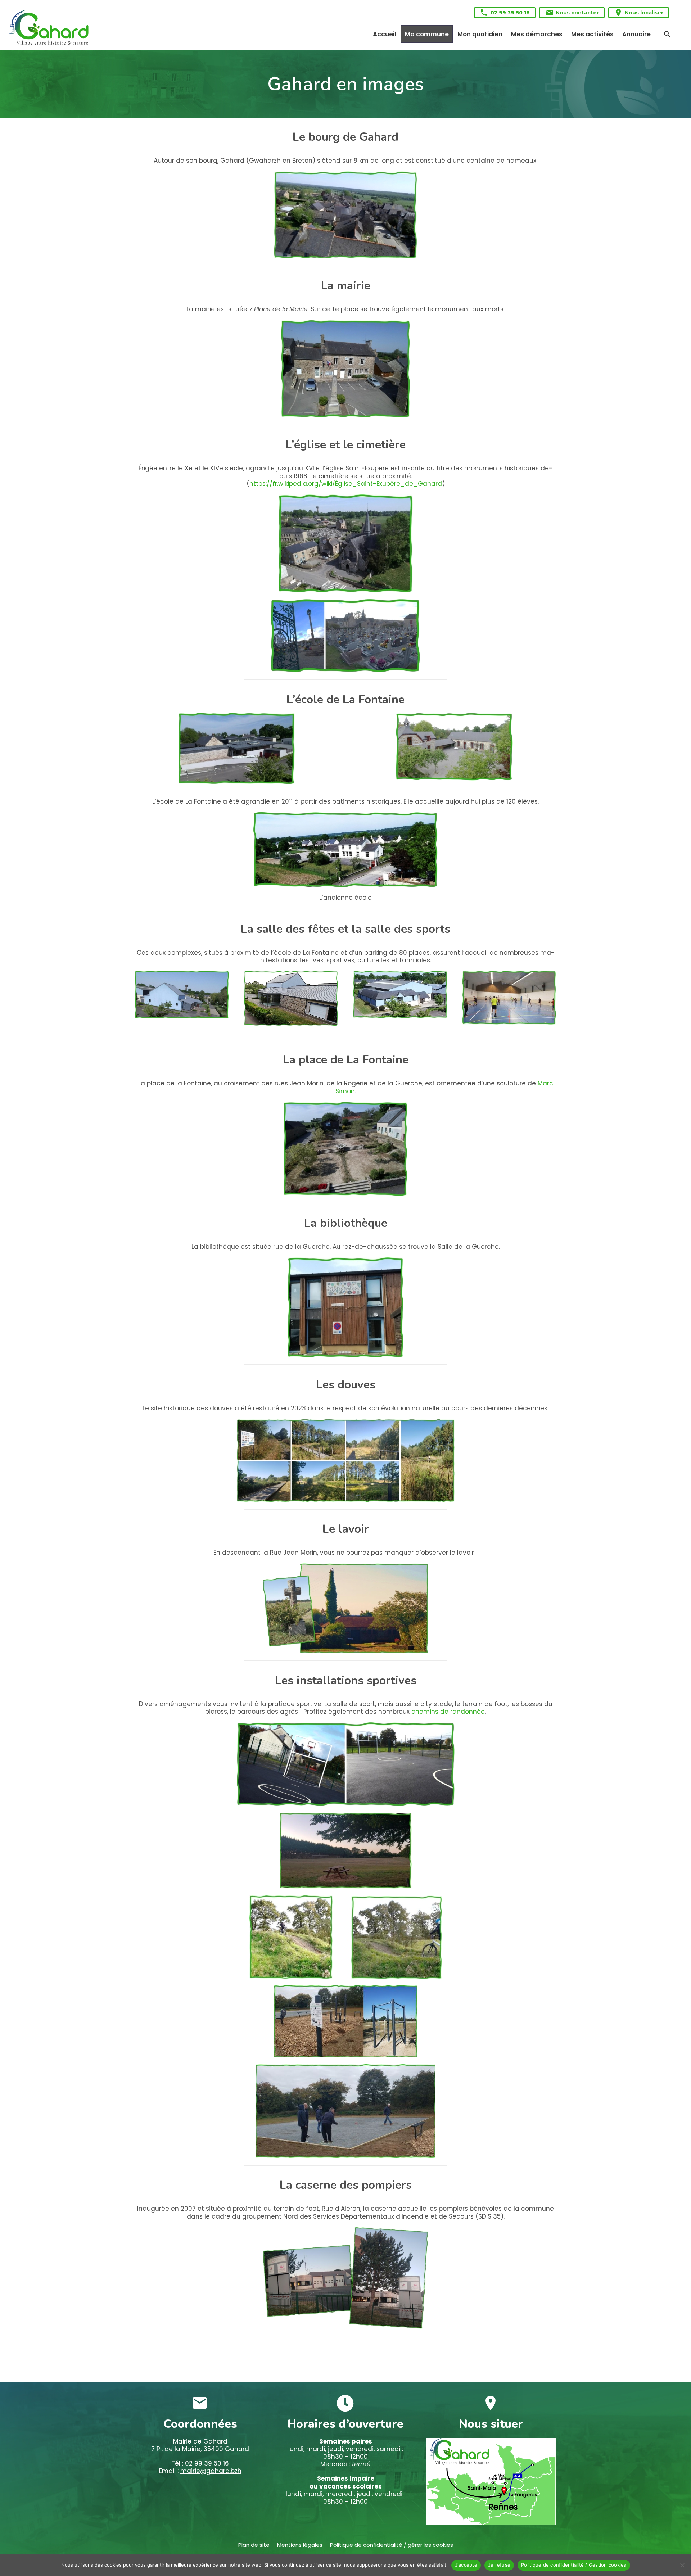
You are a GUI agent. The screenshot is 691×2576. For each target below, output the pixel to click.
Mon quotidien (480, 34)
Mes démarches (537, 34)
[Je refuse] (682, 2565)
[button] (667, 34)
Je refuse (499, 2565)
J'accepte (466, 2565)
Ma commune (427, 34)
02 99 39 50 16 (505, 13)
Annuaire (636, 34)
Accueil (385, 34)
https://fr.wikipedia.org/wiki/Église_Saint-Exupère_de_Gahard (346, 484)
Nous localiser (639, 13)
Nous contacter (572, 13)
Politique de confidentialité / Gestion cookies (574, 2565)
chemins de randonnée (448, 1712)
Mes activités (592, 34)
